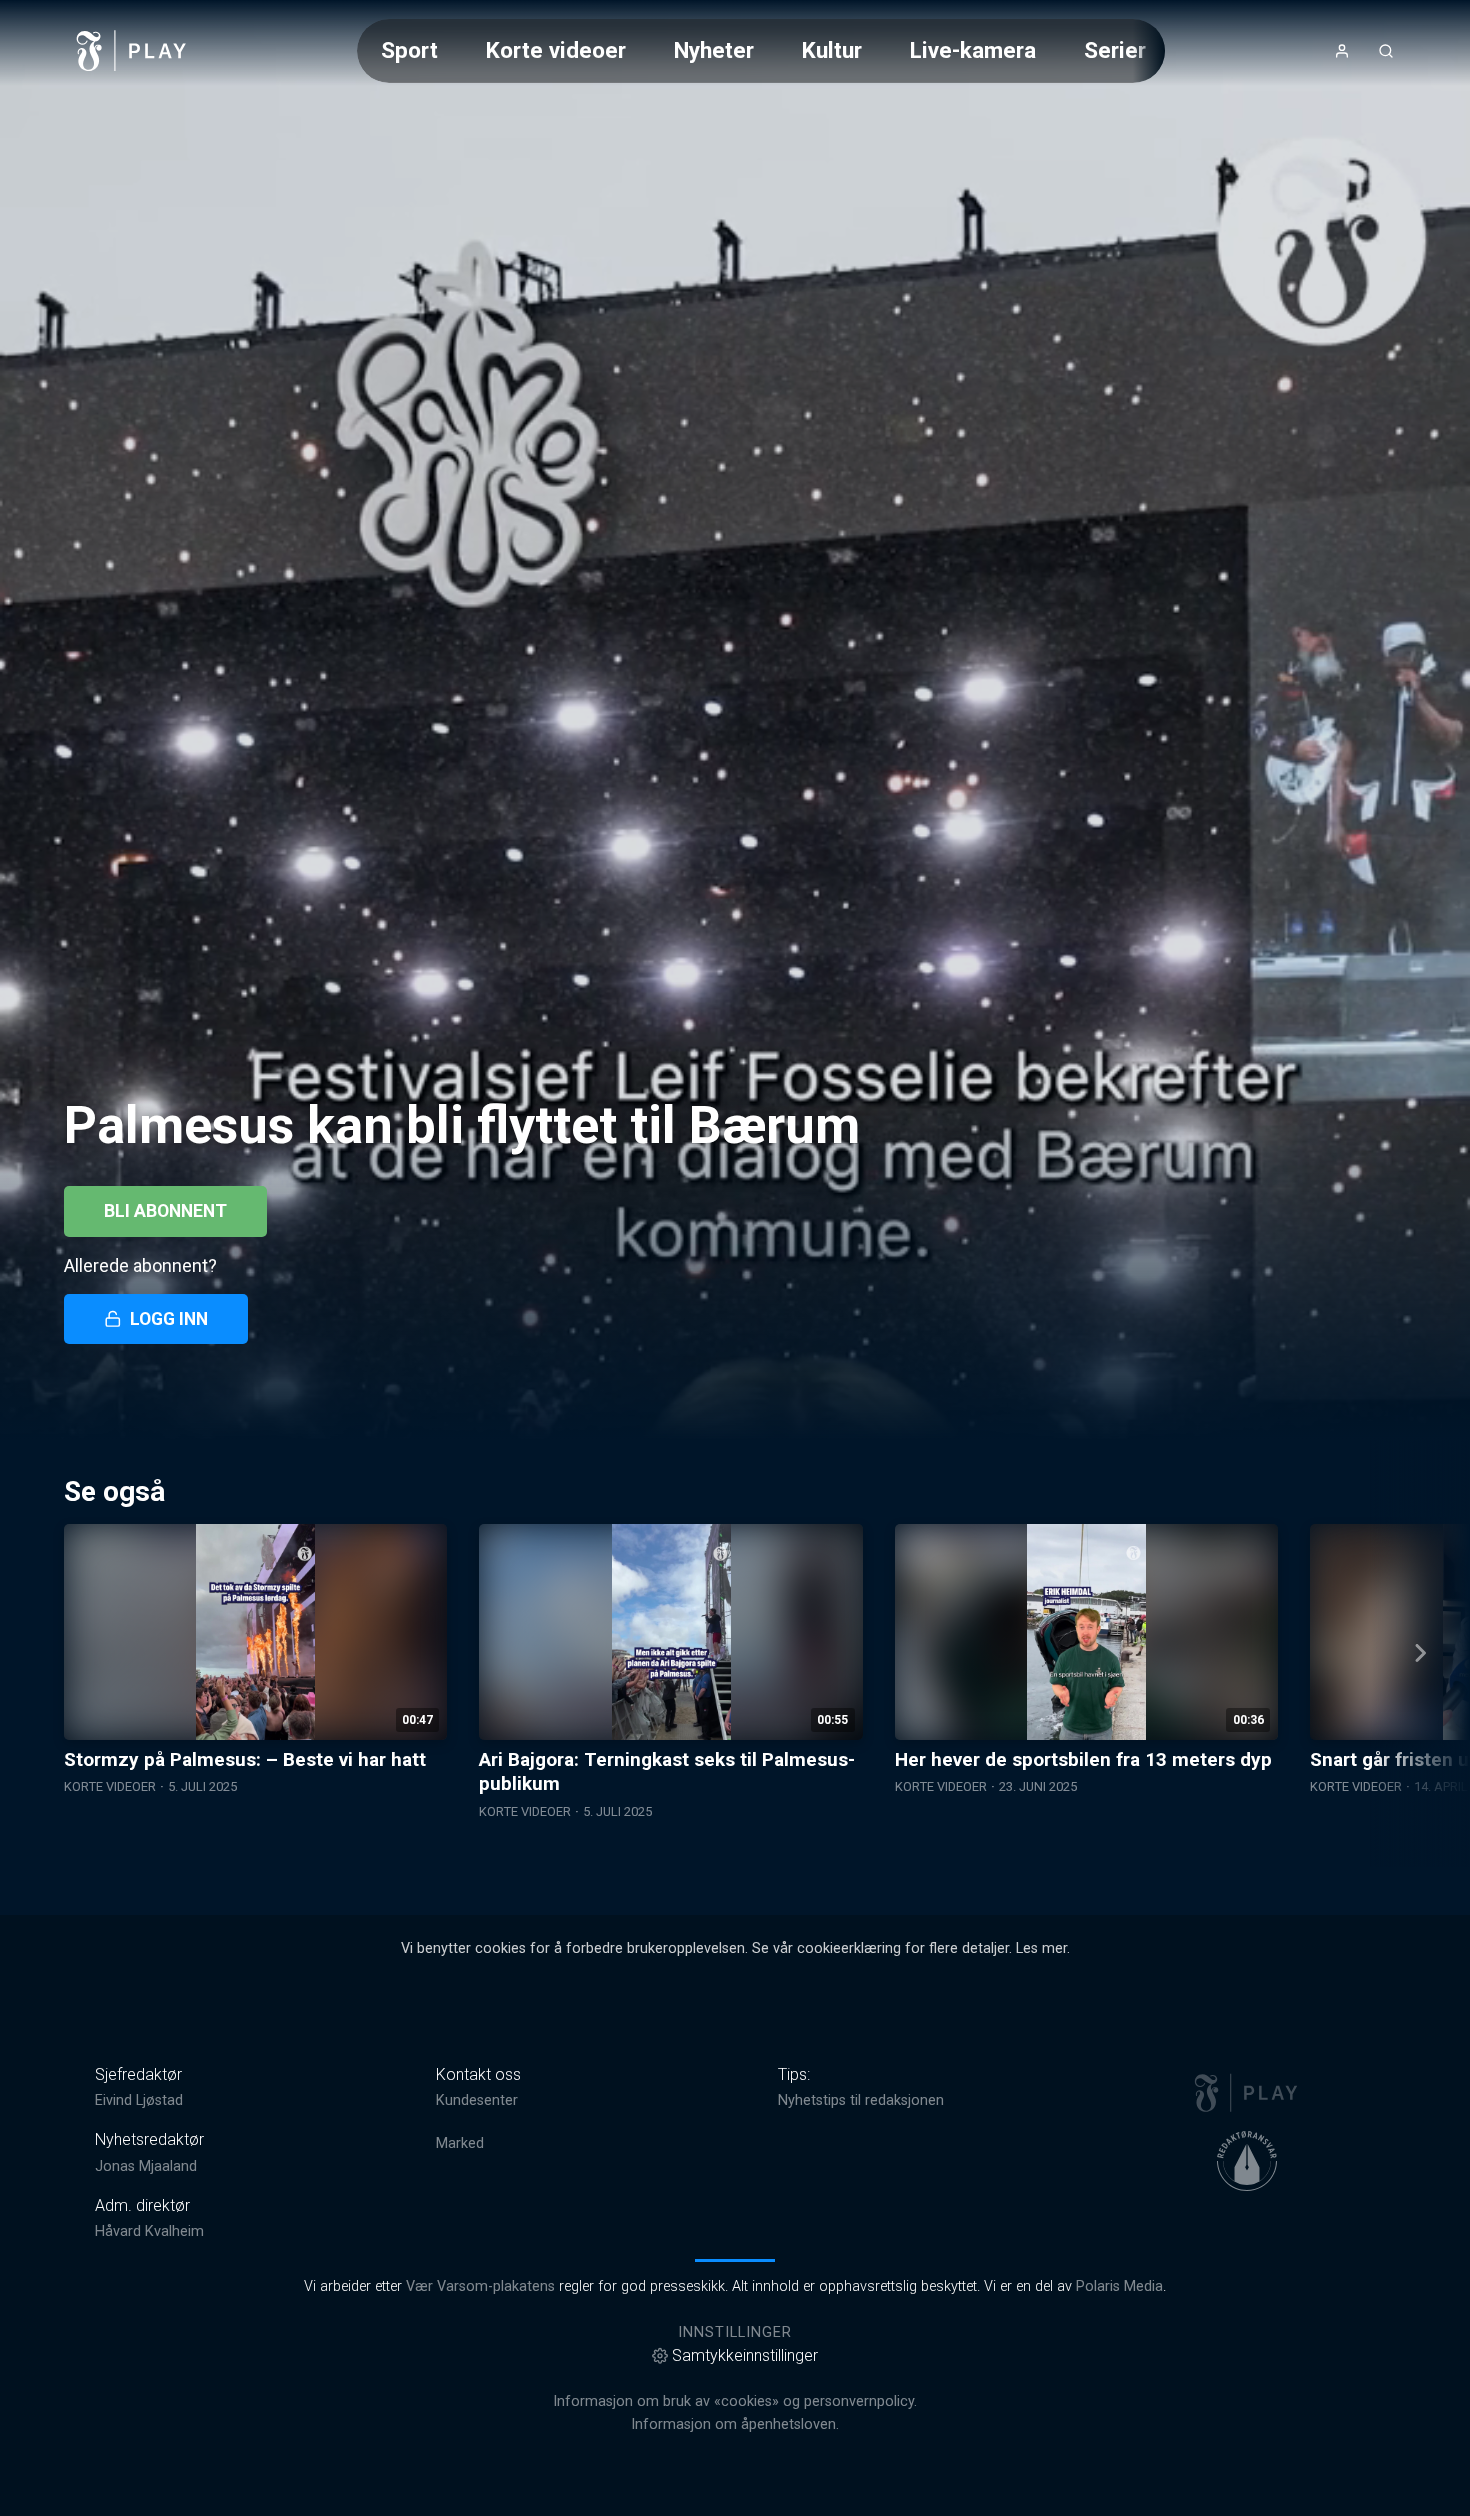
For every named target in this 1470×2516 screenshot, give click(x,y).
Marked (460, 2143)
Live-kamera (973, 50)
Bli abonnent (165, 1211)
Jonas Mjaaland (146, 2166)
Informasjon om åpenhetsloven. (735, 2424)
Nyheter (714, 50)
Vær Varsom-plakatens (480, 2286)
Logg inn (169, 1319)
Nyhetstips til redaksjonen (861, 2100)
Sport (409, 50)
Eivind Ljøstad (139, 2100)
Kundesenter (477, 2100)
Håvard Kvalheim (149, 2231)
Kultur (832, 50)
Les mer (1041, 1948)
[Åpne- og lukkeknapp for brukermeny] (1342, 51)
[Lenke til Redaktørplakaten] (1247, 2161)
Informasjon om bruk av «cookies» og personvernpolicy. (735, 2401)
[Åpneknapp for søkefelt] (1386, 51)
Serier (1115, 50)
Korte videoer (556, 50)
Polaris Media (1119, 2286)
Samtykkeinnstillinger (745, 2355)
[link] (132, 51)
